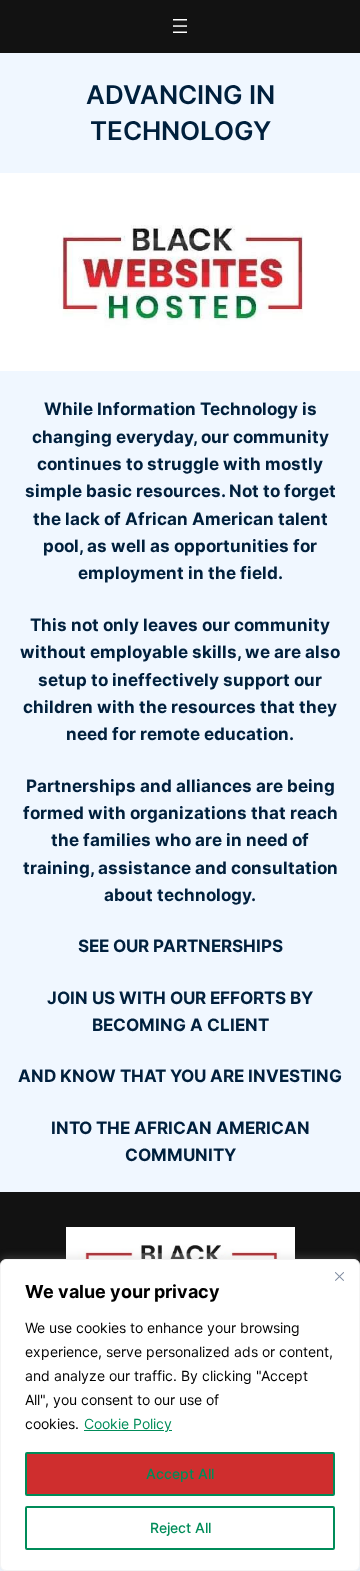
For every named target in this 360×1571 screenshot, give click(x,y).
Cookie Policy (128, 1423)
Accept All (180, 1473)
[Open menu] (180, 26)
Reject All (180, 1527)
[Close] (339, 1276)
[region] (180, 1415)
